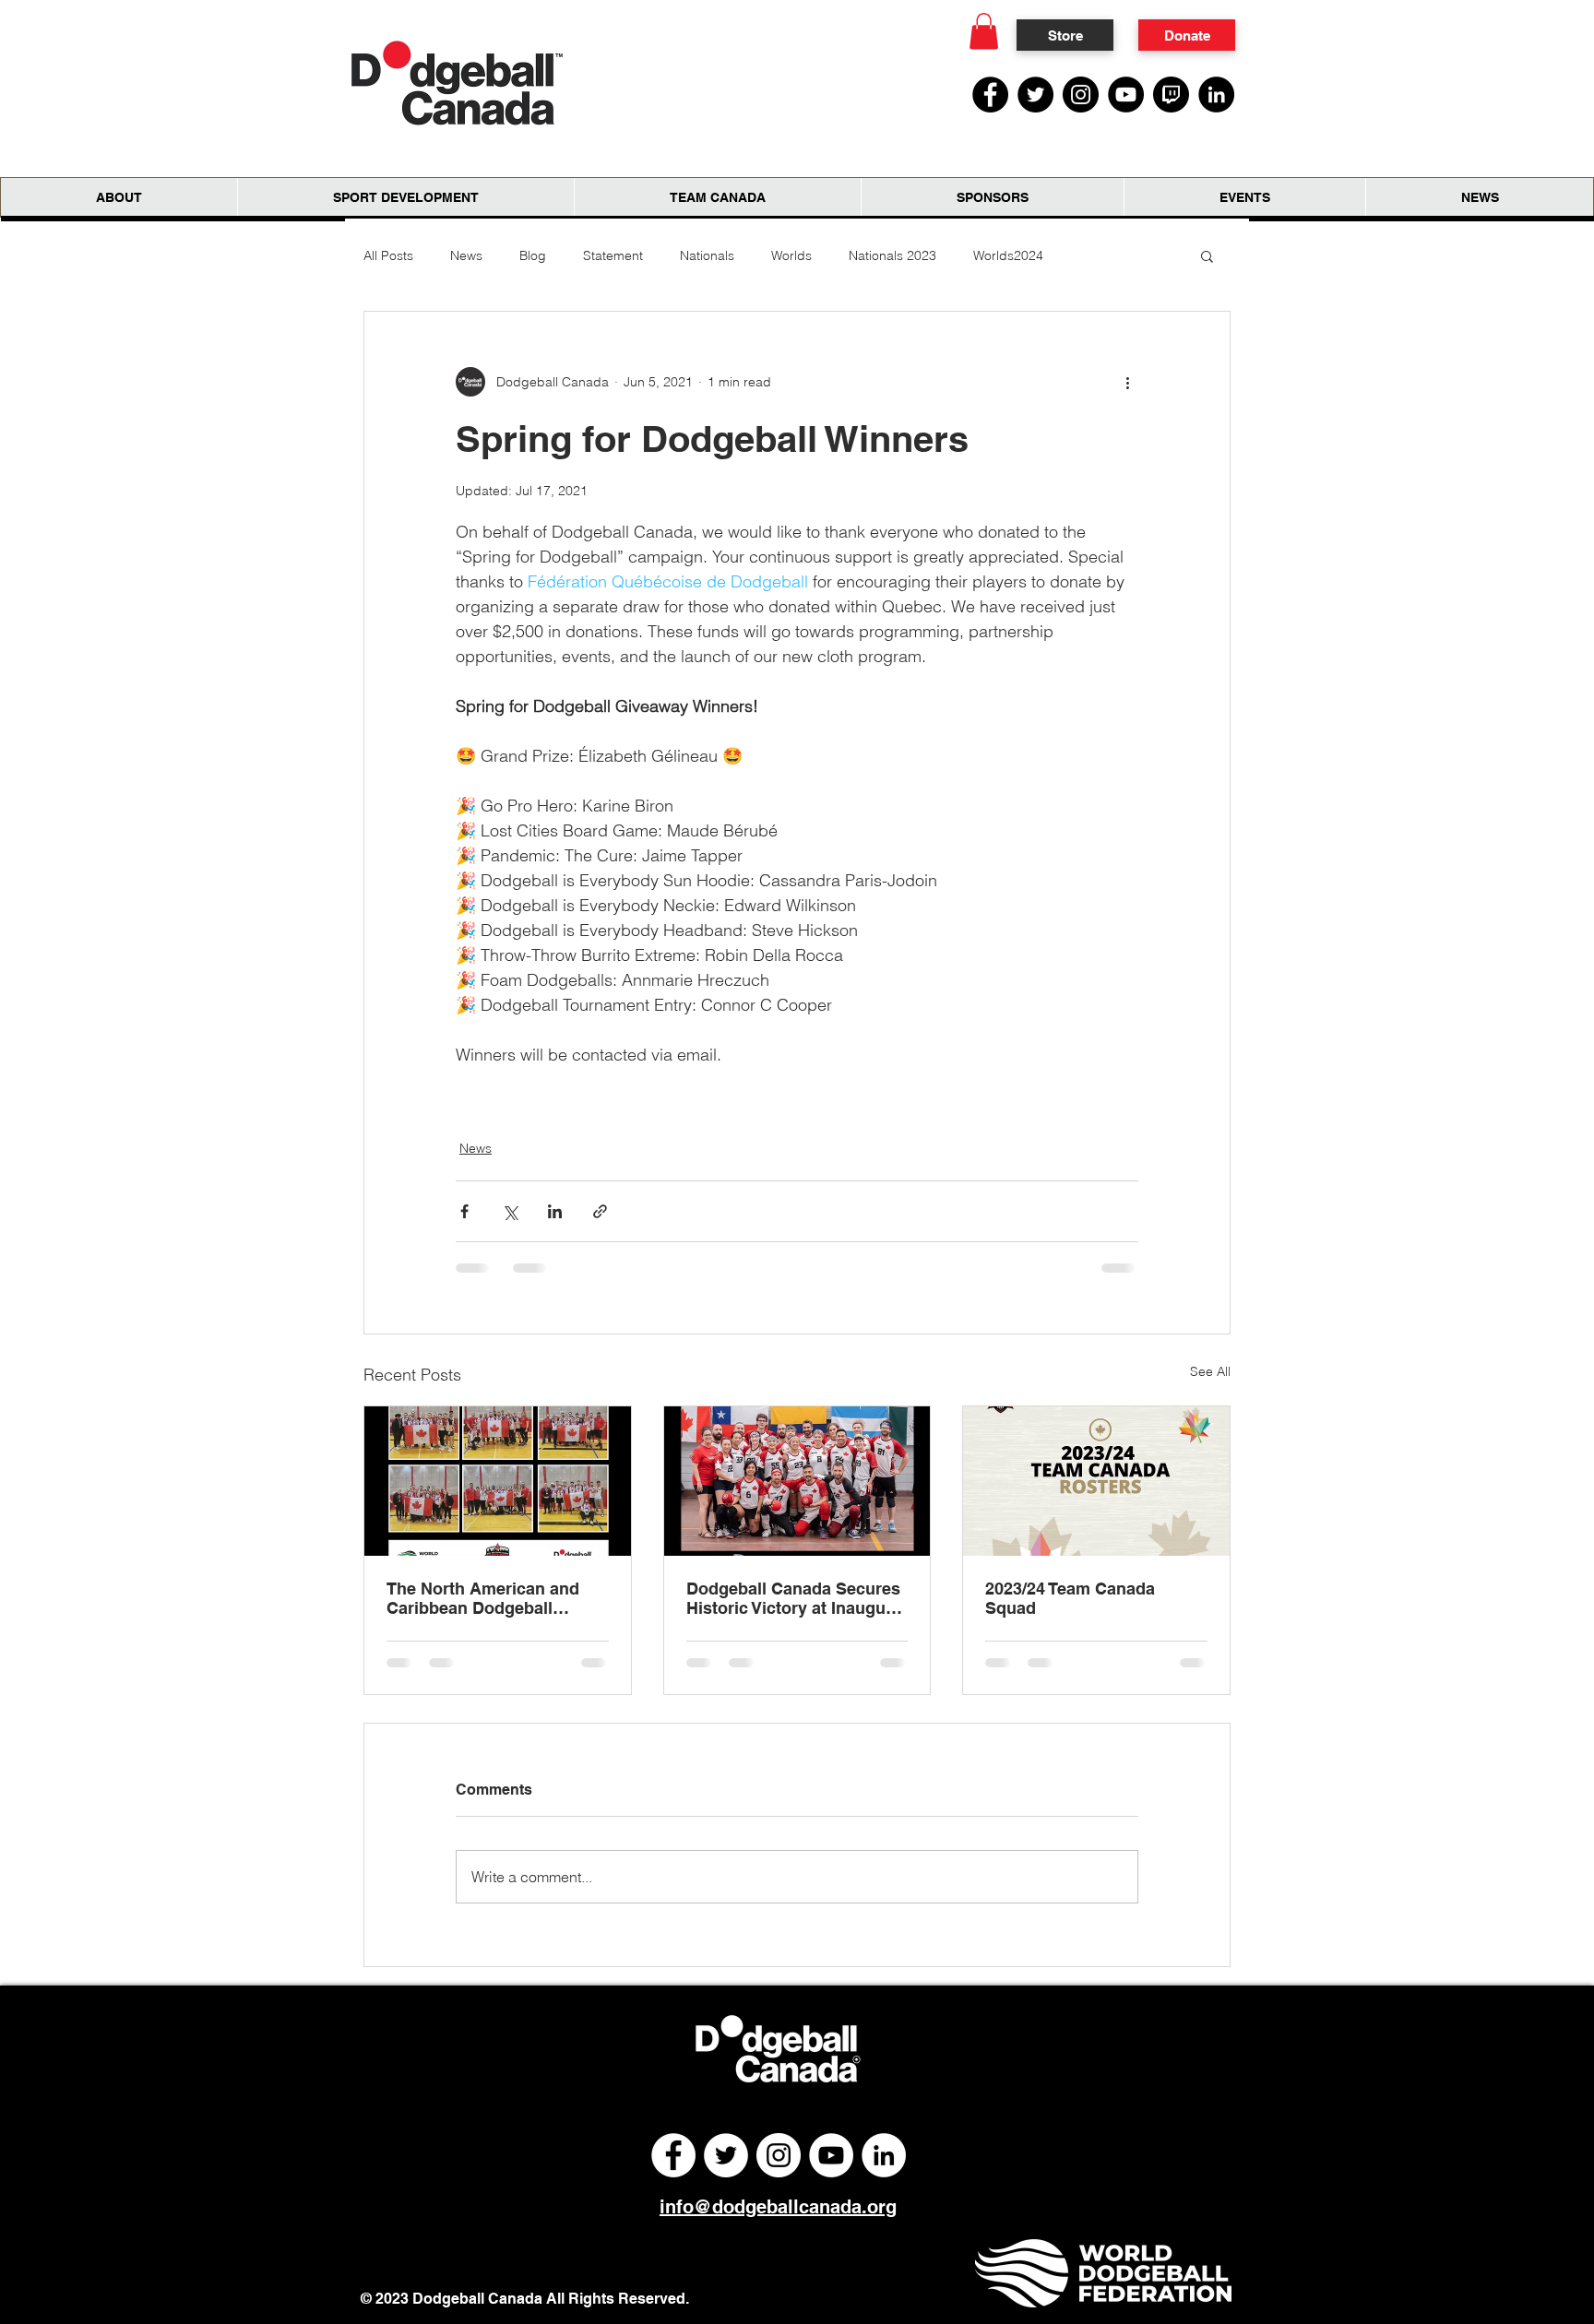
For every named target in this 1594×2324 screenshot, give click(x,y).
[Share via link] (600, 1211)
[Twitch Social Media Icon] (1171, 95)
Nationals (707, 255)
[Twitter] (1035, 95)
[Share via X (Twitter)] (510, 1211)
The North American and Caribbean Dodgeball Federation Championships (494, 1598)
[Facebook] (990, 95)
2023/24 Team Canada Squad (1070, 1598)
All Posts (388, 255)
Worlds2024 (1008, 255)
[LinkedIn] (1216, 95)
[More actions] (1127, 382)
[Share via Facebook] (464, 1211)
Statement (613, 255)
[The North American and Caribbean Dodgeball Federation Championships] (498, 1481)
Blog (533, 255)
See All (1210, 1371)
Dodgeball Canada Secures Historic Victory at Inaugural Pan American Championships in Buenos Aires (796, 1598)
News (466, 255)
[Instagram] (1081, 95)
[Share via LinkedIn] (555, 1211)
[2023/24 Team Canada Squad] (1096, 1481)
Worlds (791, 255)
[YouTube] (1126, 95)
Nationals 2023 (892, 255)
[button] (984, 31)
